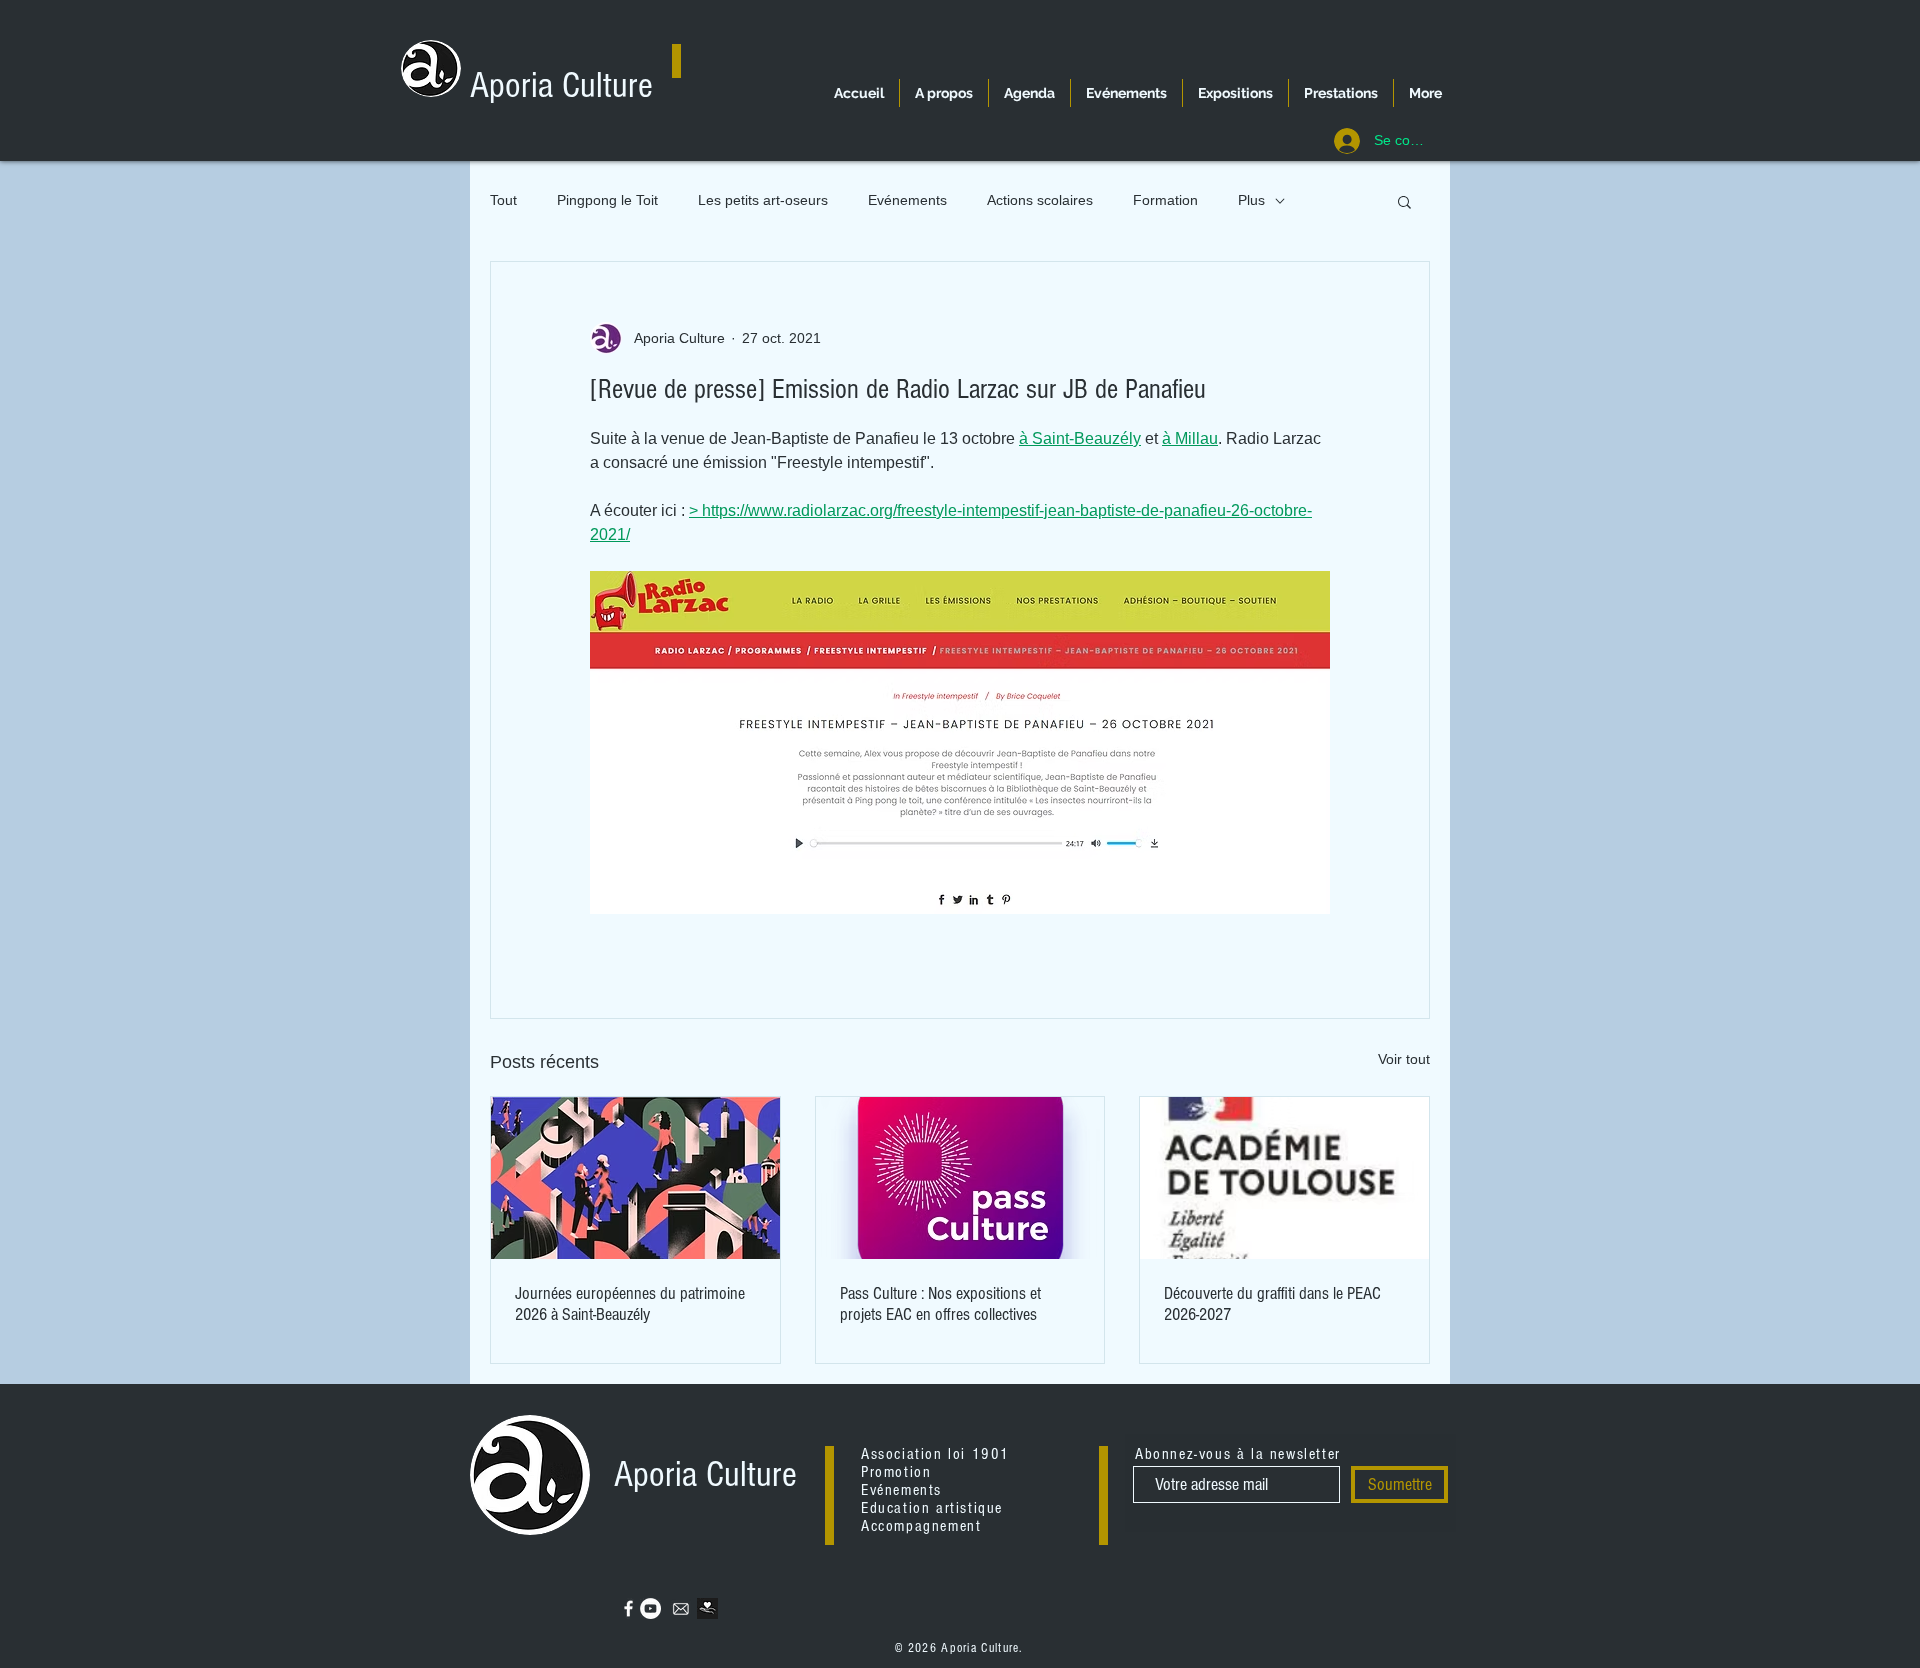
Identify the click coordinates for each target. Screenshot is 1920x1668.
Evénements (907, 200)
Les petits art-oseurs (763, 200)
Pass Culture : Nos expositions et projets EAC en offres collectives (940, 1304)
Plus (1251, 200)
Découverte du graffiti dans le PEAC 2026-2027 (1272, 1304)
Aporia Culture (561, 86)
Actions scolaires (1040, 200)
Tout (503, 200)
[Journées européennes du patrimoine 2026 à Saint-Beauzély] (635, 1178)
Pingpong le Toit (607, 200)
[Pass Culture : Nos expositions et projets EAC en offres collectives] (960, 1178)
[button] (1404, 201)
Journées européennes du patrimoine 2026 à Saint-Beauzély (630, 1304)
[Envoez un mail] (681, 1608)
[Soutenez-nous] (707, 1608)
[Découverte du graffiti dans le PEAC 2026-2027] (1284, 1178)
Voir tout (1404, 1059)
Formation (1165, 200)
